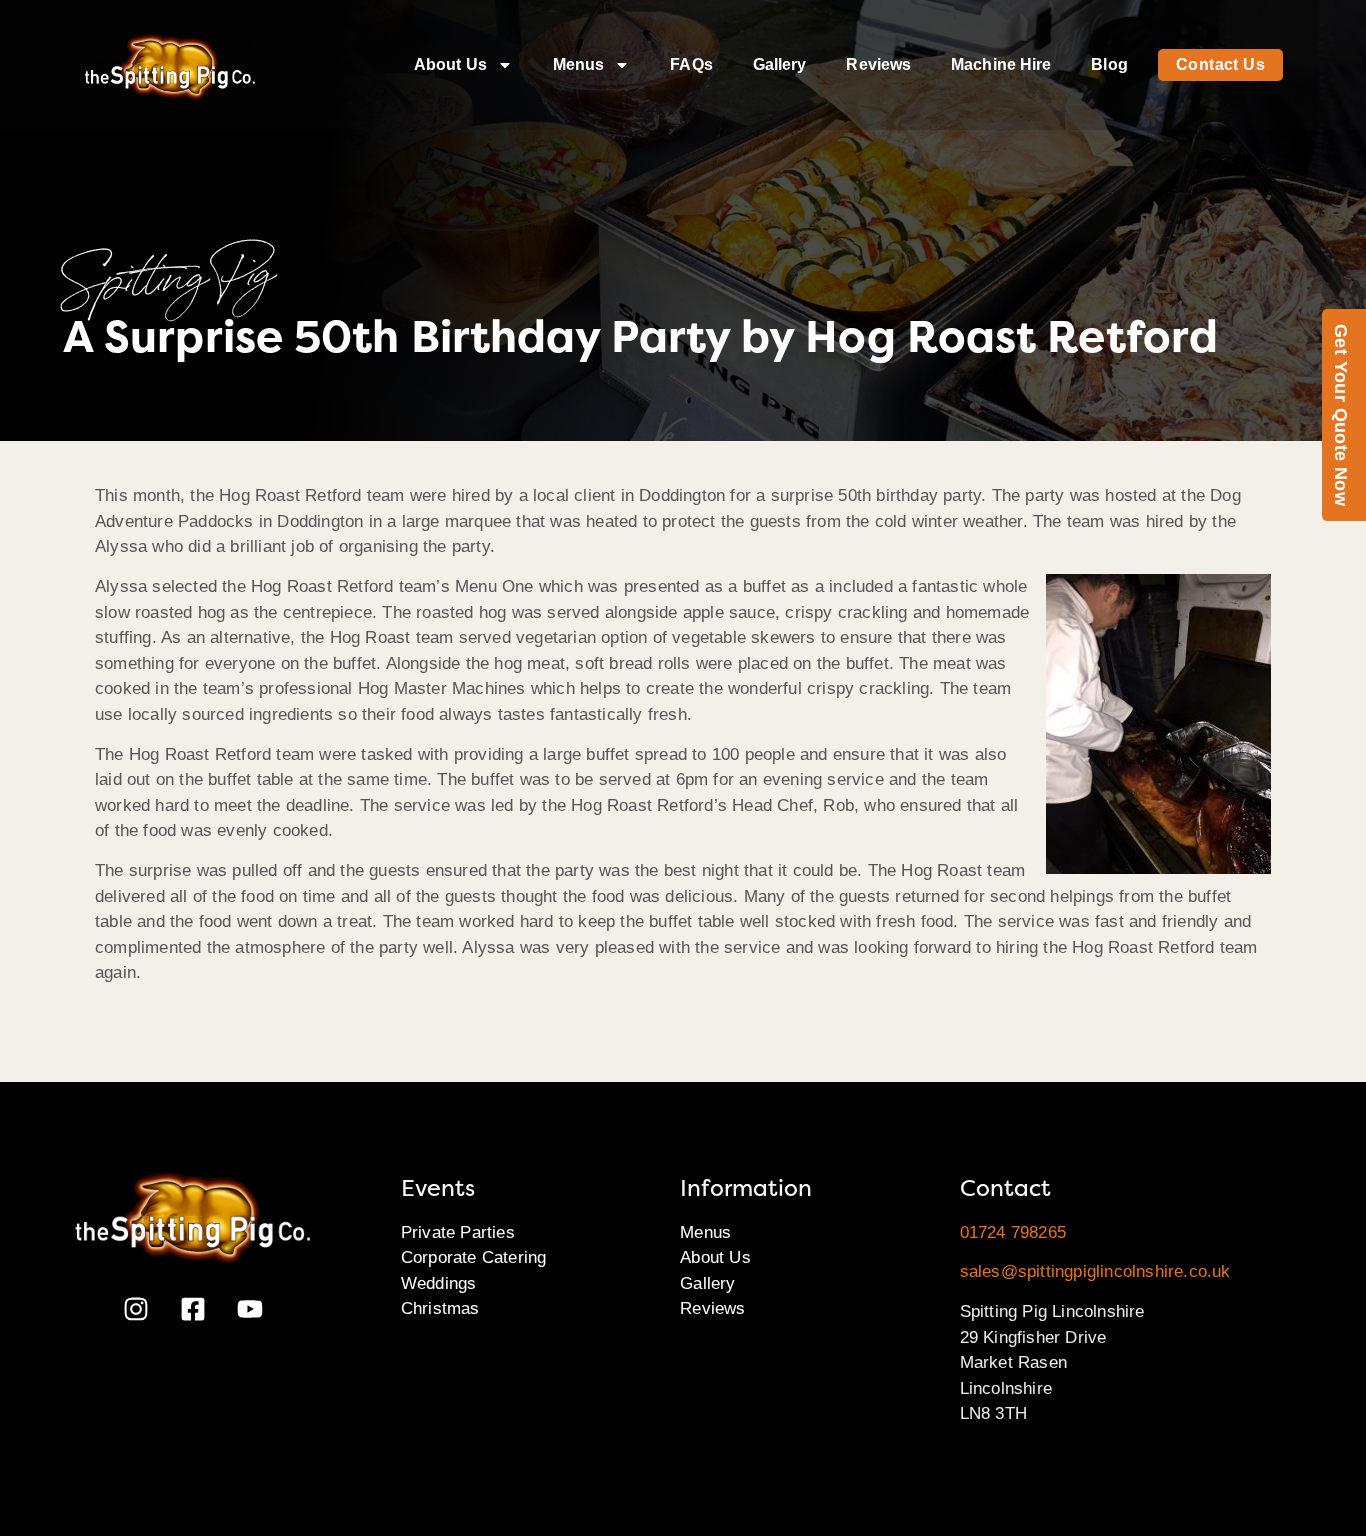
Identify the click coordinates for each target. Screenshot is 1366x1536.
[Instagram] (136, 1309)
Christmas (440, 1308)
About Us (450, 64)
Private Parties (458, 1232)
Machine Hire (1001, 64)
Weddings (439, 1283)
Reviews (878, 64)
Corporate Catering (474, 1257)
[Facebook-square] (193, 1309)
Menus (579, 64)
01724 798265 (1013, 1232)
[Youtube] (250, 1309)
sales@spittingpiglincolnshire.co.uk (1095, 1271)
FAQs (691, 64)
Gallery (780, 64)
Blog (1109, 64)
